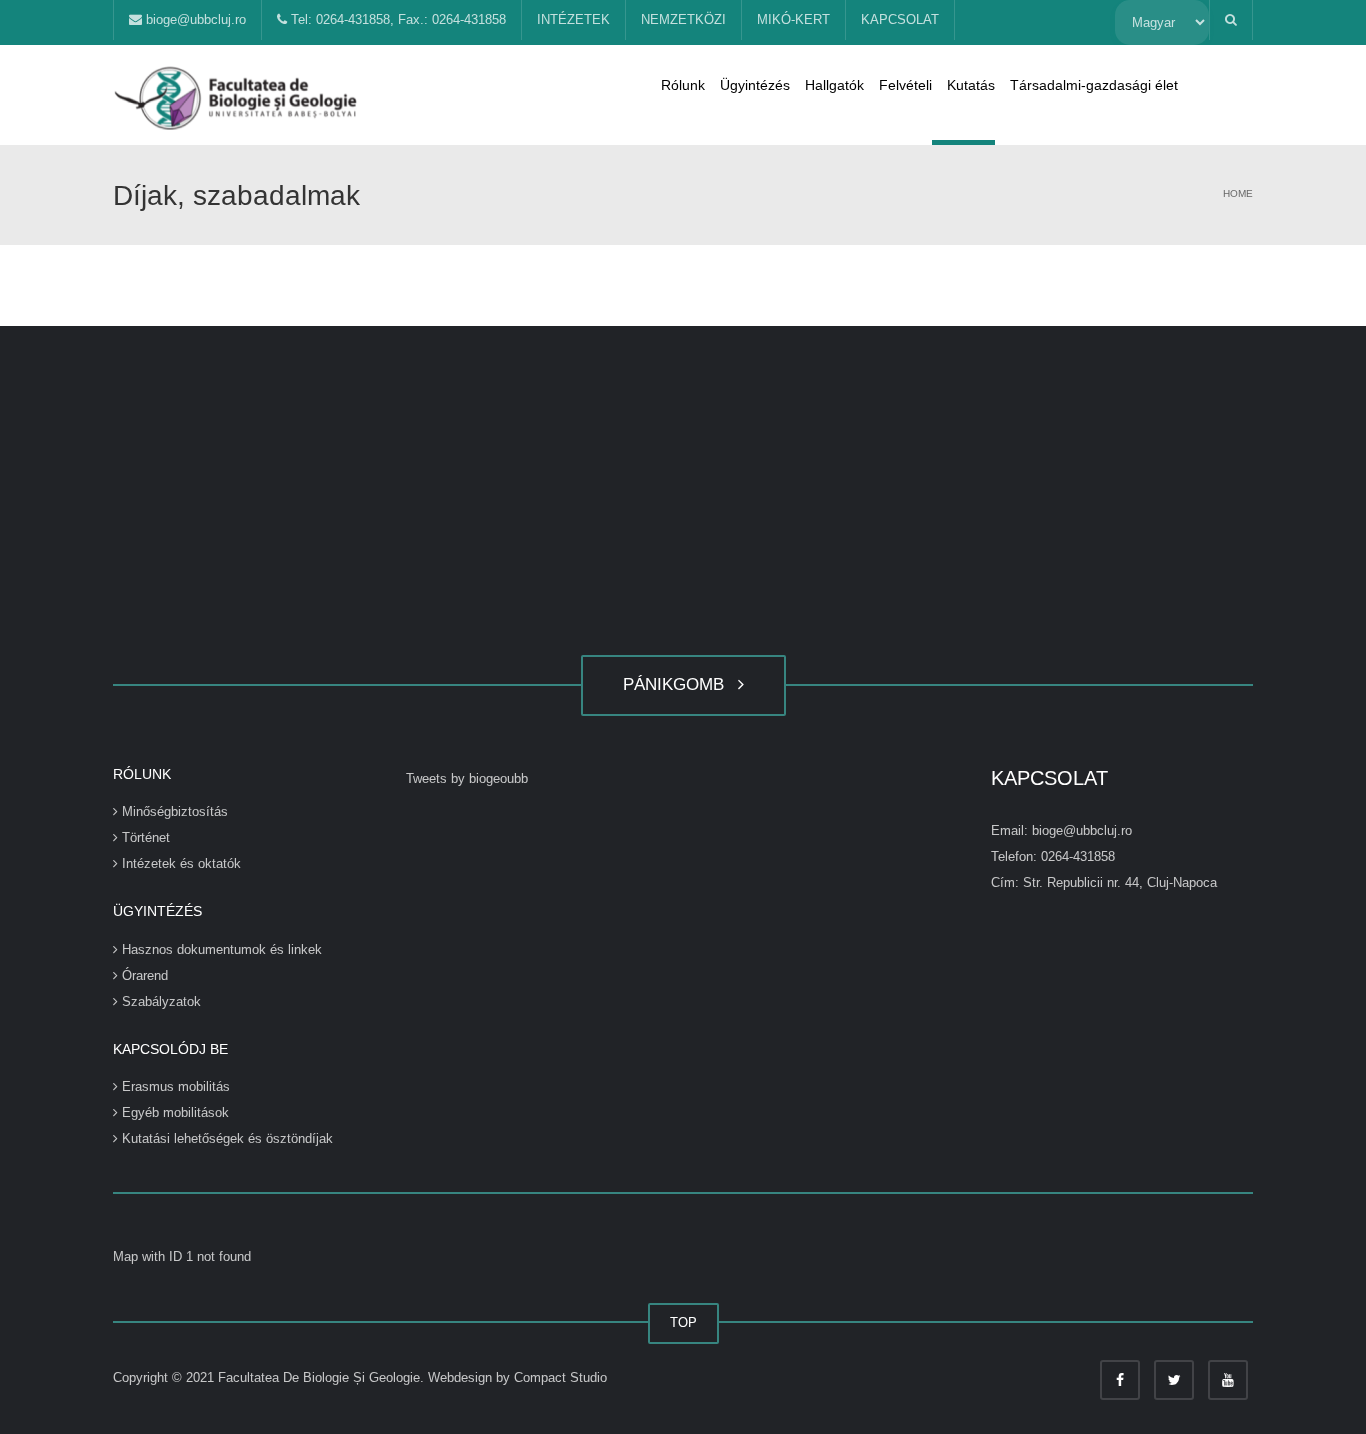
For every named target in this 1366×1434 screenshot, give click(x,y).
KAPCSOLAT (900, 19)
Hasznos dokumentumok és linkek (220, 949)
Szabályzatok (159, 1001)
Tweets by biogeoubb (467, 778)
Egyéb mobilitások (173, 1112)
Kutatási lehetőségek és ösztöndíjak (225, 1138)
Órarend (143, 975)
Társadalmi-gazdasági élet (1094, 85)
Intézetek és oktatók (179, 863)
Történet (144, 837)
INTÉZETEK (573, 19)
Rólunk (683, 85)
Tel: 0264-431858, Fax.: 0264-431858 (396, 19)
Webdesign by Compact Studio (517, 1377)
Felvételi (905, 85)
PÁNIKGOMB (678, 684)
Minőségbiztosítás (173, 811)
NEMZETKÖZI (683, 19)
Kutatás (971, 85)
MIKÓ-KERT (793, 19)
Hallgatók (834, 85)
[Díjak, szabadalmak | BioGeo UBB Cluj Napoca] (238, 94)
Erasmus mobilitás (174, 1086)
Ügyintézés (755, 85)
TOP (683, 1322)
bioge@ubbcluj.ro (194, 19)
